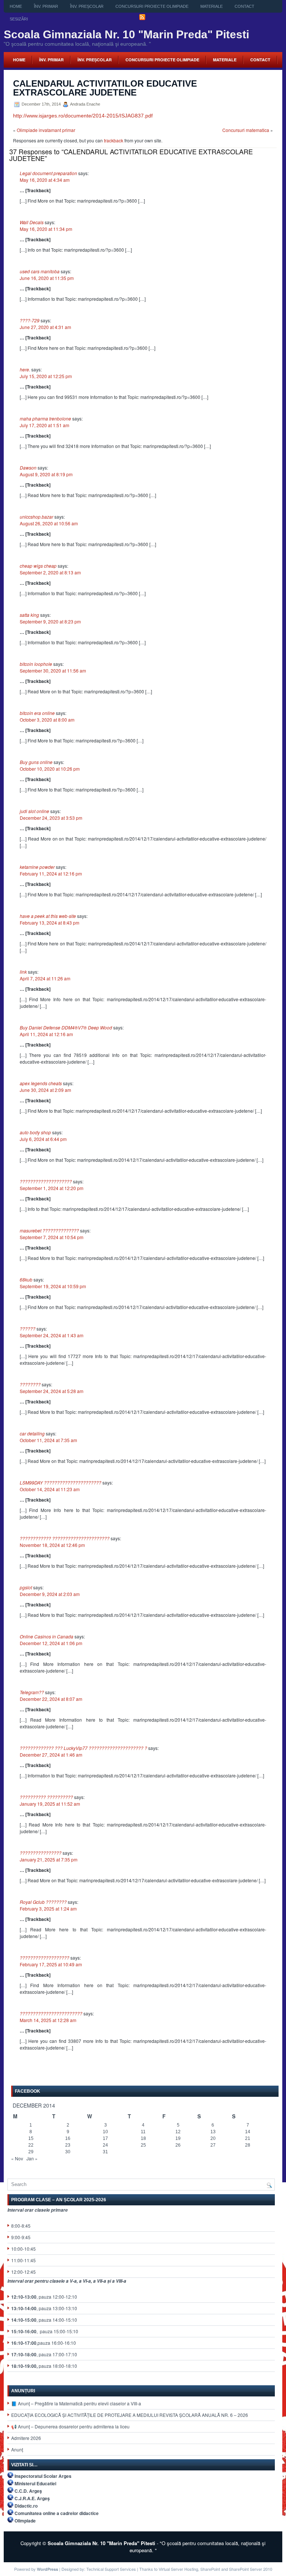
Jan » (32, 2158)
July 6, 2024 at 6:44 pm (43, 1139)
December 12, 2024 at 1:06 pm (51, 1643)
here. (25, 369)
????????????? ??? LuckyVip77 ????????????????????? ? (83, 1748)
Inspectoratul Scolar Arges (43, 2476)
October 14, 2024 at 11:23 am (50, 1489)
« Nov (17, 2158)
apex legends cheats (41, 1083)
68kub (26, 1279)
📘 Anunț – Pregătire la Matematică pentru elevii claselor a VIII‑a (76, 2403)
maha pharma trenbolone (45, 418)
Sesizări (19, 19)
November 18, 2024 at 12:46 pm (52, 1545)
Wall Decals (32, 222)
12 (178, 2132)
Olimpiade (25, 2521)
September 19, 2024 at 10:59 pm (53, 1286)
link (23, 972)
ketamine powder (37, 867)
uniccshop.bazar (36, 517)
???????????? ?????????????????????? (65, 1538)
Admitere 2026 (26, 2438)
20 (213, 2138)
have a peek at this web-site (48, 916)
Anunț (17, 2449)
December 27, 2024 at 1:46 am (51, 1755)
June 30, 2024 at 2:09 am (45, 1090)
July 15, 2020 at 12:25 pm (46, 376)
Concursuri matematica (246, 130)
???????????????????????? (51, 2013)
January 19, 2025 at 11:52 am (50, 1804)
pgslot (26, 1587)
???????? (30, 1384)
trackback (114, 140)
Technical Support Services (111, 2569)
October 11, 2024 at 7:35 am (48, 1440)
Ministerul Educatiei (35, 2483)
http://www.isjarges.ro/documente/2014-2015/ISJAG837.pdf (83, 116)
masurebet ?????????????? (49, 1230)
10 (105, 2132)
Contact (244, 6)
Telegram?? (32, 1692)
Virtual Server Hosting (178, 2569)
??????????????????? (45, 1958)
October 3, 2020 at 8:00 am (47, 720)
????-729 (30, 320)
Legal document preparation (48, 173)
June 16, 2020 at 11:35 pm (47, 278)
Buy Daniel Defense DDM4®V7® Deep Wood (66, 1027)
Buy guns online (36, 762)
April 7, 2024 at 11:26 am (45, 978)
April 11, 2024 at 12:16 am (46, 1034)
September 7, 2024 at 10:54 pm (52, 1237)
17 (105, 2138)
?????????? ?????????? (46, 1797)
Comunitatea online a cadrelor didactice (57, 2513)
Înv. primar (46, 6)
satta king (29, 615)
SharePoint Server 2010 (251, 2569)
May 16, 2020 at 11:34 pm (46, 229)
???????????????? (41, 1853)
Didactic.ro (26, 2506)
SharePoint (210, 2569)
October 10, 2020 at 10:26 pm (50, 769)
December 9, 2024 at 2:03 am (50, 1594)
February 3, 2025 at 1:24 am (48, 1908)
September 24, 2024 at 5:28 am (52, 1391)
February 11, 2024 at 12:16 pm (51, 873)
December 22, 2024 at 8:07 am (51, 1699)
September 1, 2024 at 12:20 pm (52, 1188)
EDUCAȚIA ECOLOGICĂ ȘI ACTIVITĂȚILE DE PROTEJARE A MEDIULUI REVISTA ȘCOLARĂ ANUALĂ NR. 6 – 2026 (130, 2415)
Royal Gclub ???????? (43, 1902)
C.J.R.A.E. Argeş (32, 2498)
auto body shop (35, 1132)
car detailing (32, 1433)
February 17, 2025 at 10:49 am (51, 1964)
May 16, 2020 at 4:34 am (45, 180)
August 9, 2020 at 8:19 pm (46, 474)
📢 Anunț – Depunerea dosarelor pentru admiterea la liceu (70, 2426)
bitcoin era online (37, 713)
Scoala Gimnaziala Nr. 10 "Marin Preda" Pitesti (126, 34)
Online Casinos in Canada (47, 1636)
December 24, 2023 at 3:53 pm (51, 818)
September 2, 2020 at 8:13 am (50, 572)
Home (16, 6)
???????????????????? (46, 1181)
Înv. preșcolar (87, 6)
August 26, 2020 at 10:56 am (49, 523)
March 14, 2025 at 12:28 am (48, 2020)
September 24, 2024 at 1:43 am (52, 1335)
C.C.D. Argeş (28, 2491)
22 (31, 2145)
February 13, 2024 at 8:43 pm (50, 923)
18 (143, 2138)
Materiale (212, 6)
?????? (28, 1329)
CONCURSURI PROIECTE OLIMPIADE (152, 6)
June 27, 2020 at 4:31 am (45, 327)
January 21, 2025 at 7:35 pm (49, 1859)
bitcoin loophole (36, 664)
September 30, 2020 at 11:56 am (53, 670)
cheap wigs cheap (38, 566)
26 (178, 2145)
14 (248, 2132)
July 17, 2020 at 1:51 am (45, 425)
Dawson (28, 468)
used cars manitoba (40, 271)
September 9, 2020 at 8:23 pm (50, 621)
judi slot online (34, 811)
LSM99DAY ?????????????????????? (61, 1482)
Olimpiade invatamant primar (46, 130)
